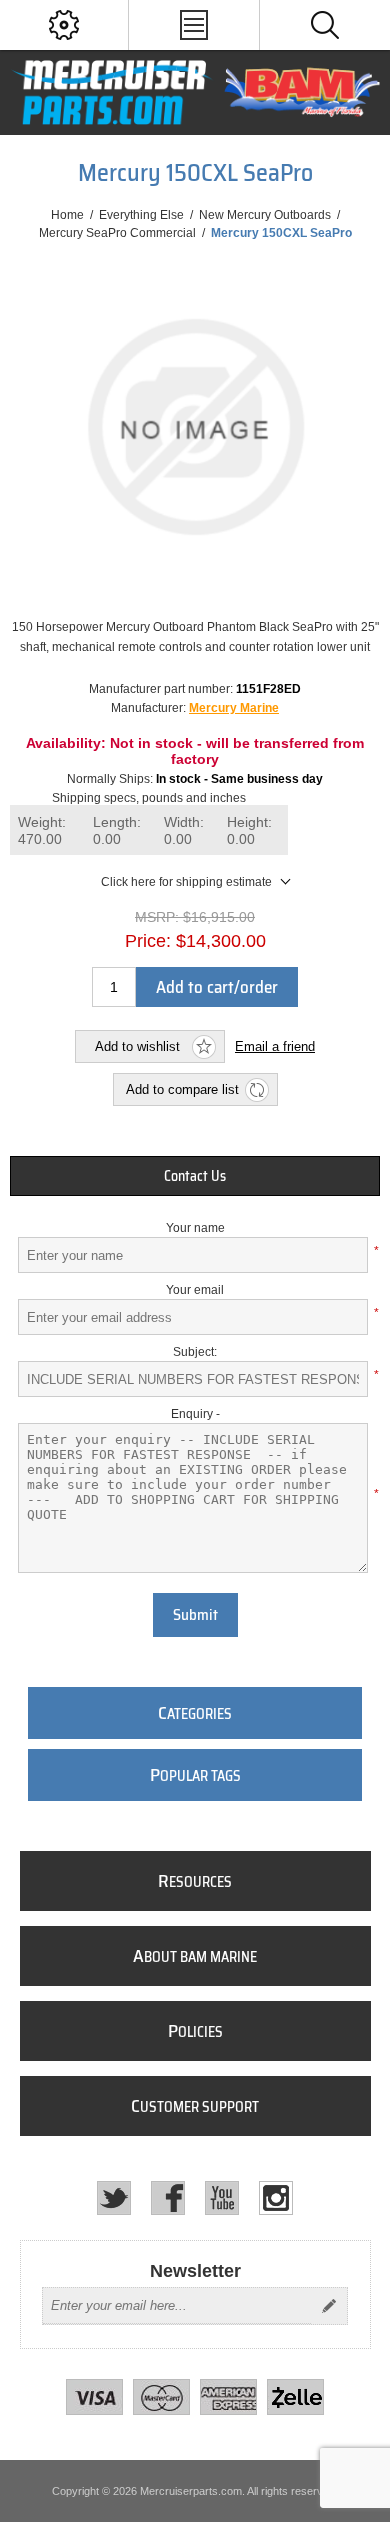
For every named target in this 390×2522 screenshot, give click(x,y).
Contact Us (195, 1176)
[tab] (195, 1176)
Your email (195, 1290)
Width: (184, 830)
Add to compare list (182, 1089)
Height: (249, 830)
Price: (148, 941)
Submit (195, 1615)
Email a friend (275, 1046)
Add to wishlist (137, 1046)
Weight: (42, 830)
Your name (195, 1228)
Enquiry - (195, 1414)
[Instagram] (276, 2198)
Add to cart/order (217, 987)
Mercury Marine (234, 708)
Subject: (195, 1352)
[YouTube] (222, 2198)
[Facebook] (168, 2198)
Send (329, 2306)
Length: (117, 830)
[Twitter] (114, 2198)
